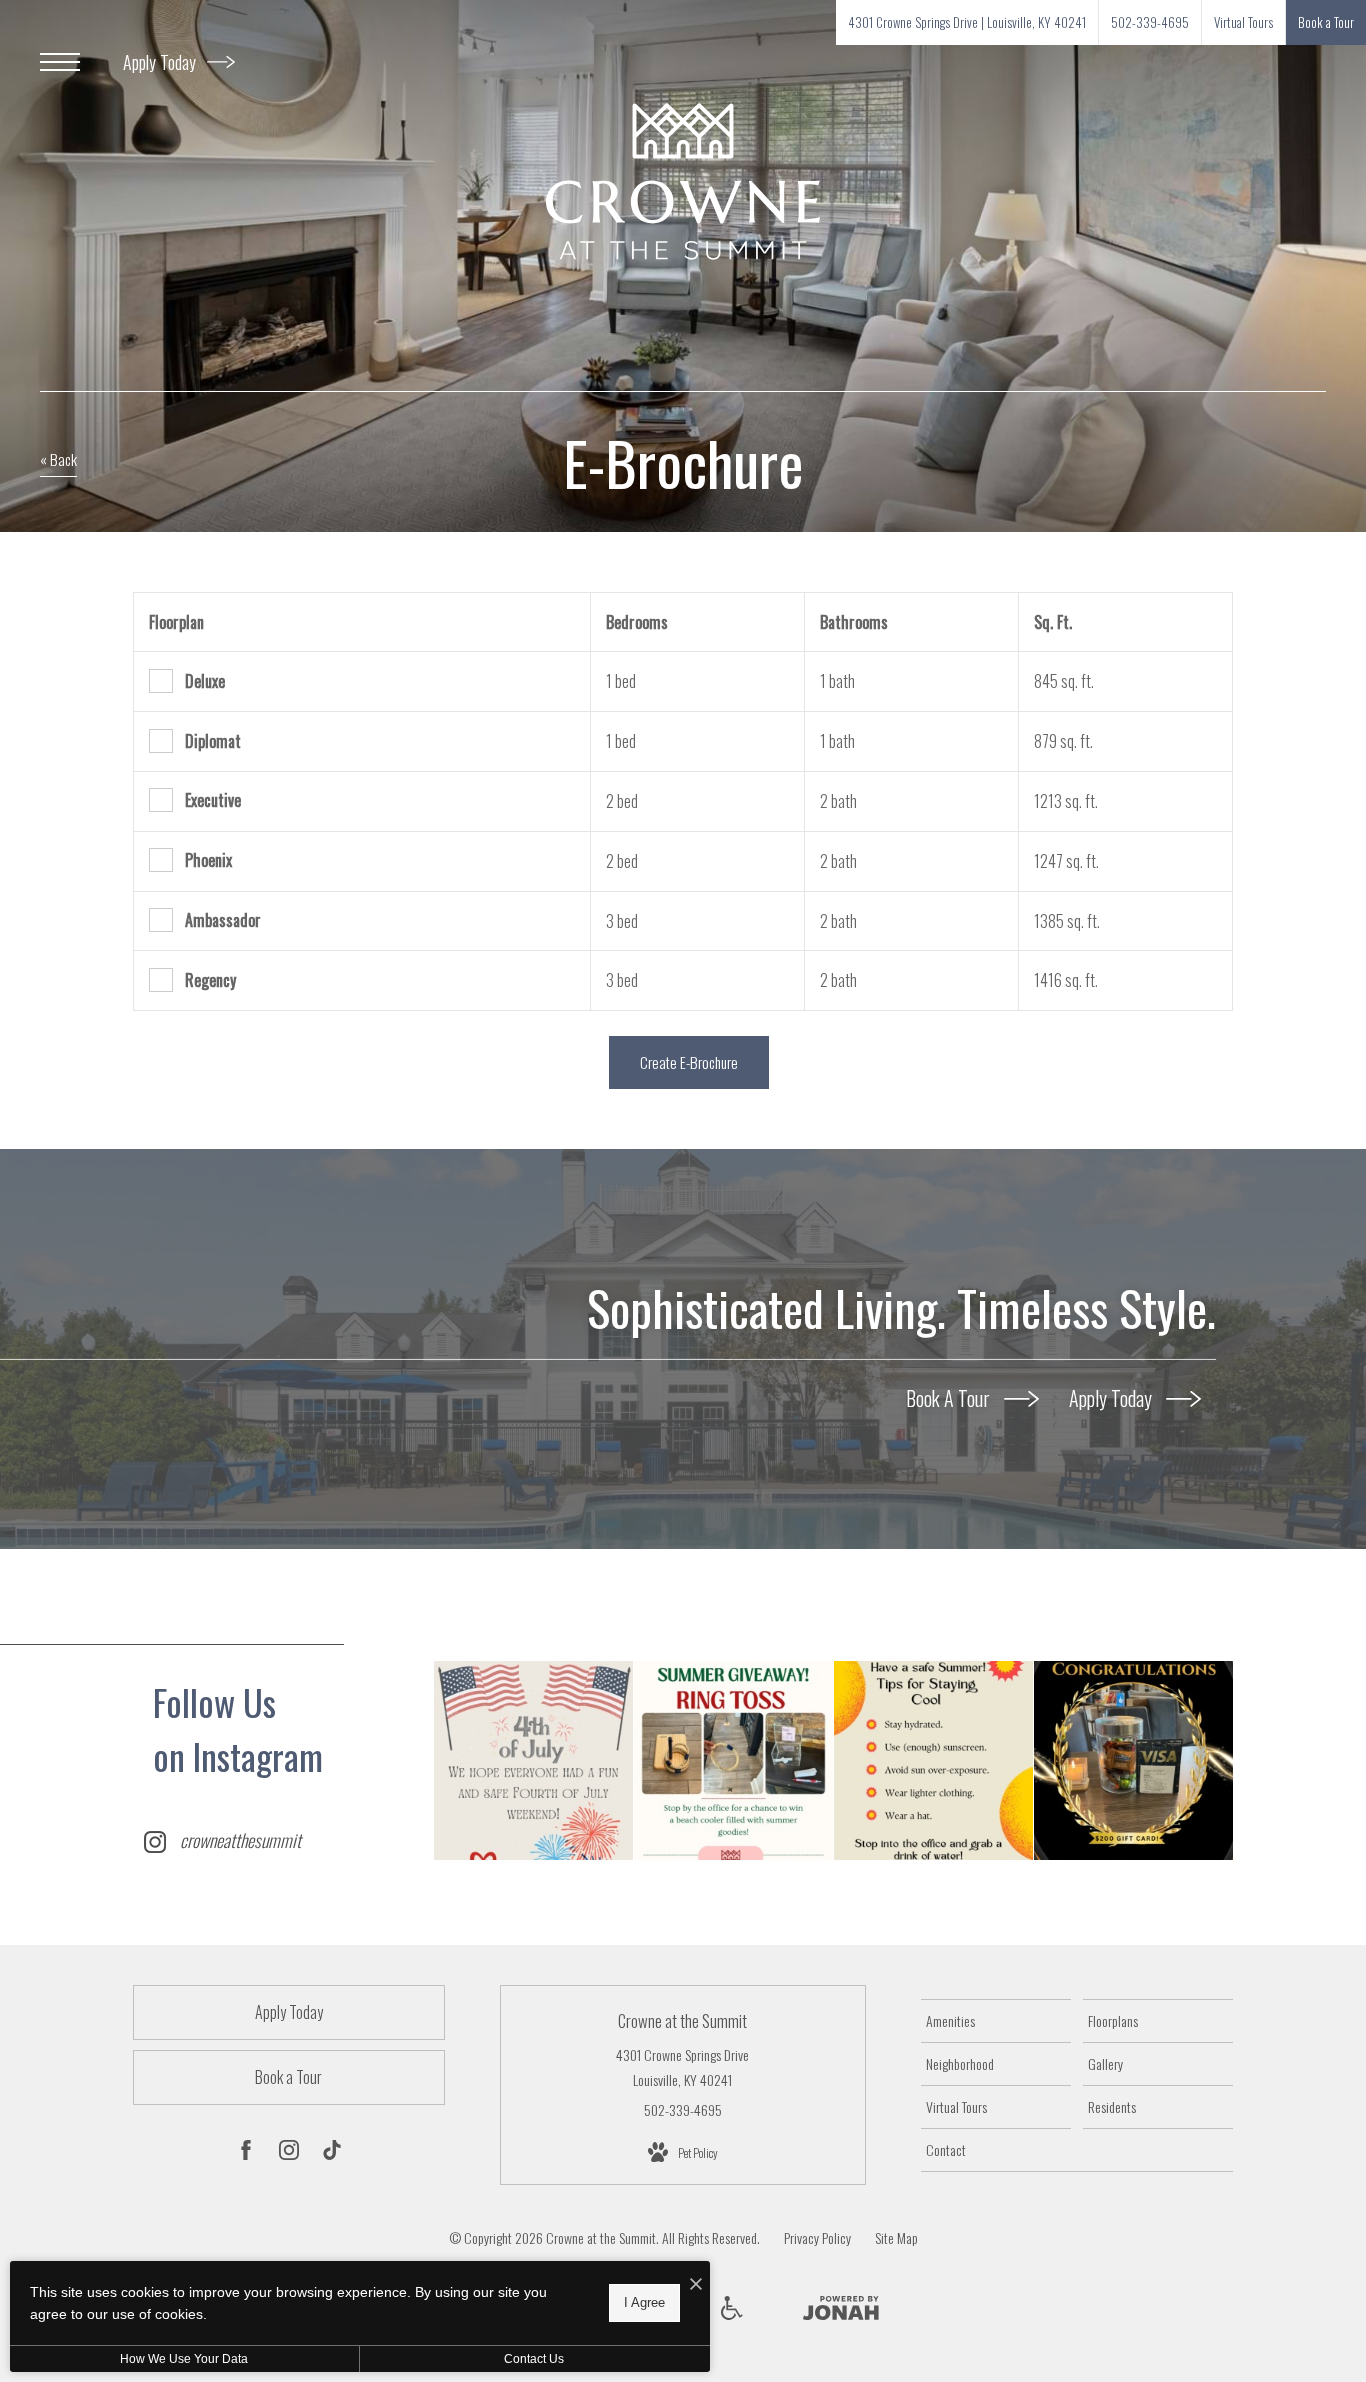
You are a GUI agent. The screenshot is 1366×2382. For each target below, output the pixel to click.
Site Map (896, 2237)
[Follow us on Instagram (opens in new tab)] (289, 2153)
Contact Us (534, 2359)
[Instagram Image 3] (933, 1760)
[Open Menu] (60, 62)
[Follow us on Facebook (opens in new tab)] (246, 2153)
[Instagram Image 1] (533, 1760)
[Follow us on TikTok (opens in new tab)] (332, 2153)
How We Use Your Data (184, 2359)
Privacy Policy (817, 2237)
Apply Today (161, 62)
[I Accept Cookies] (696, 2283)
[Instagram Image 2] (733, 1760)
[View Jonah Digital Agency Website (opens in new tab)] (841, 2311)
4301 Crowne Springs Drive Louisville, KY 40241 (682, 2067)
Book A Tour (950, 1398)
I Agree (644, 2302)
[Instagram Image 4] (1133, 1760)
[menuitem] (996, 2021)
